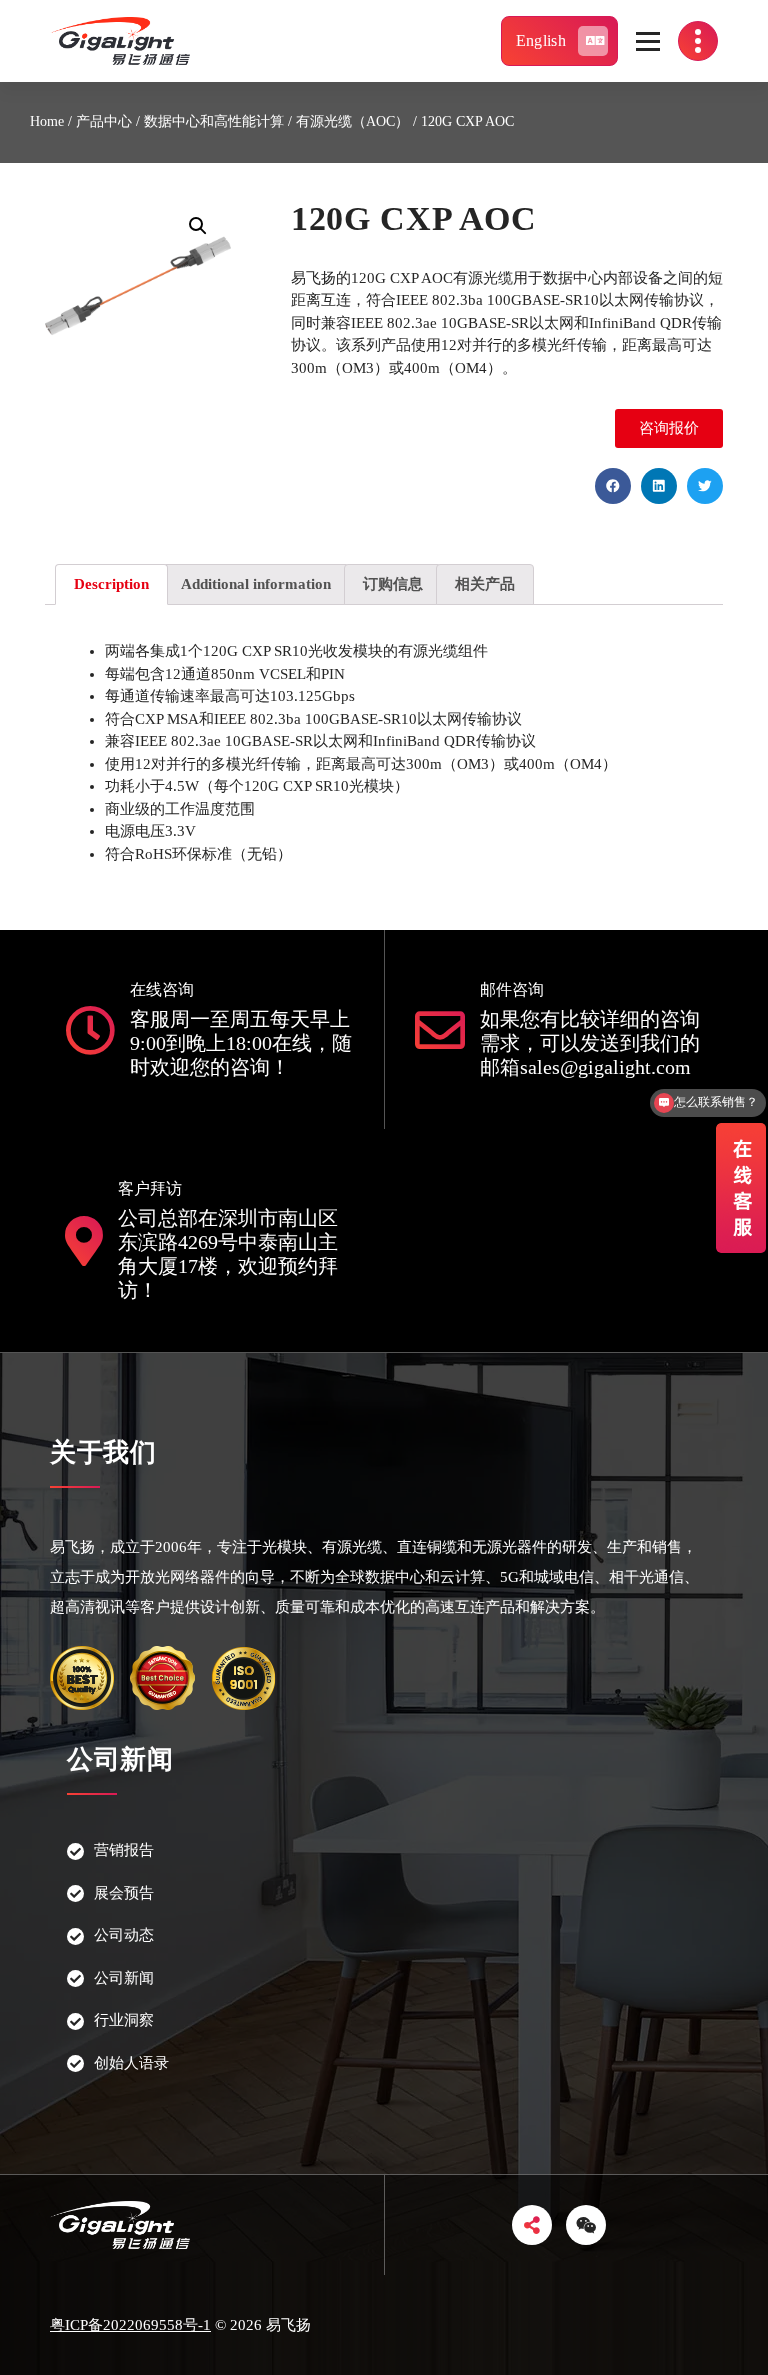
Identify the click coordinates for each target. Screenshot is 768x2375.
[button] (669, 428)
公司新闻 (124, 1978)
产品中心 (104, 121)
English (541, 40)
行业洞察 (124, 2020)
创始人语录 (131, 2063)
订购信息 (393, 584)
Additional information (256, 584)
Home (47, 121)
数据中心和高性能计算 (214, 121)
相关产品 (485, 584)
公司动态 (124, 1935)
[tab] (111, 584)
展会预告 (124, 1893)
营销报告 (124, 1850)
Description (111, 584)
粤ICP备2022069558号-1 (130, 2325)
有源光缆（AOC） (352, 121)
